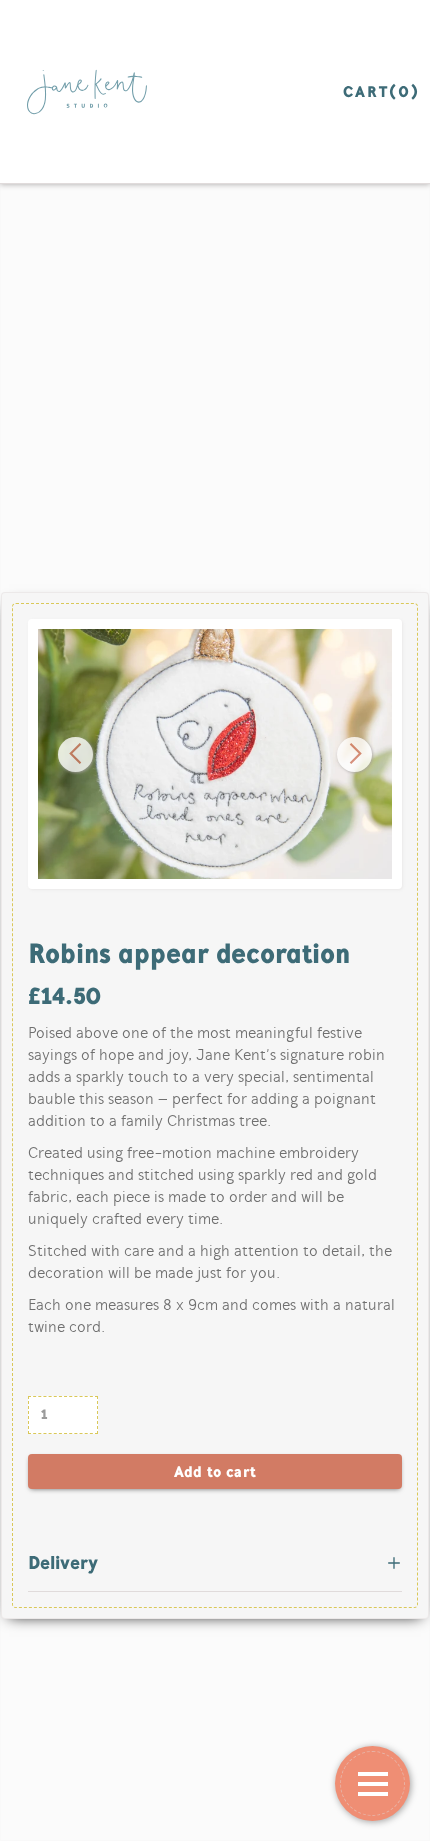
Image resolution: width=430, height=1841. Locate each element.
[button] (75, 754)
